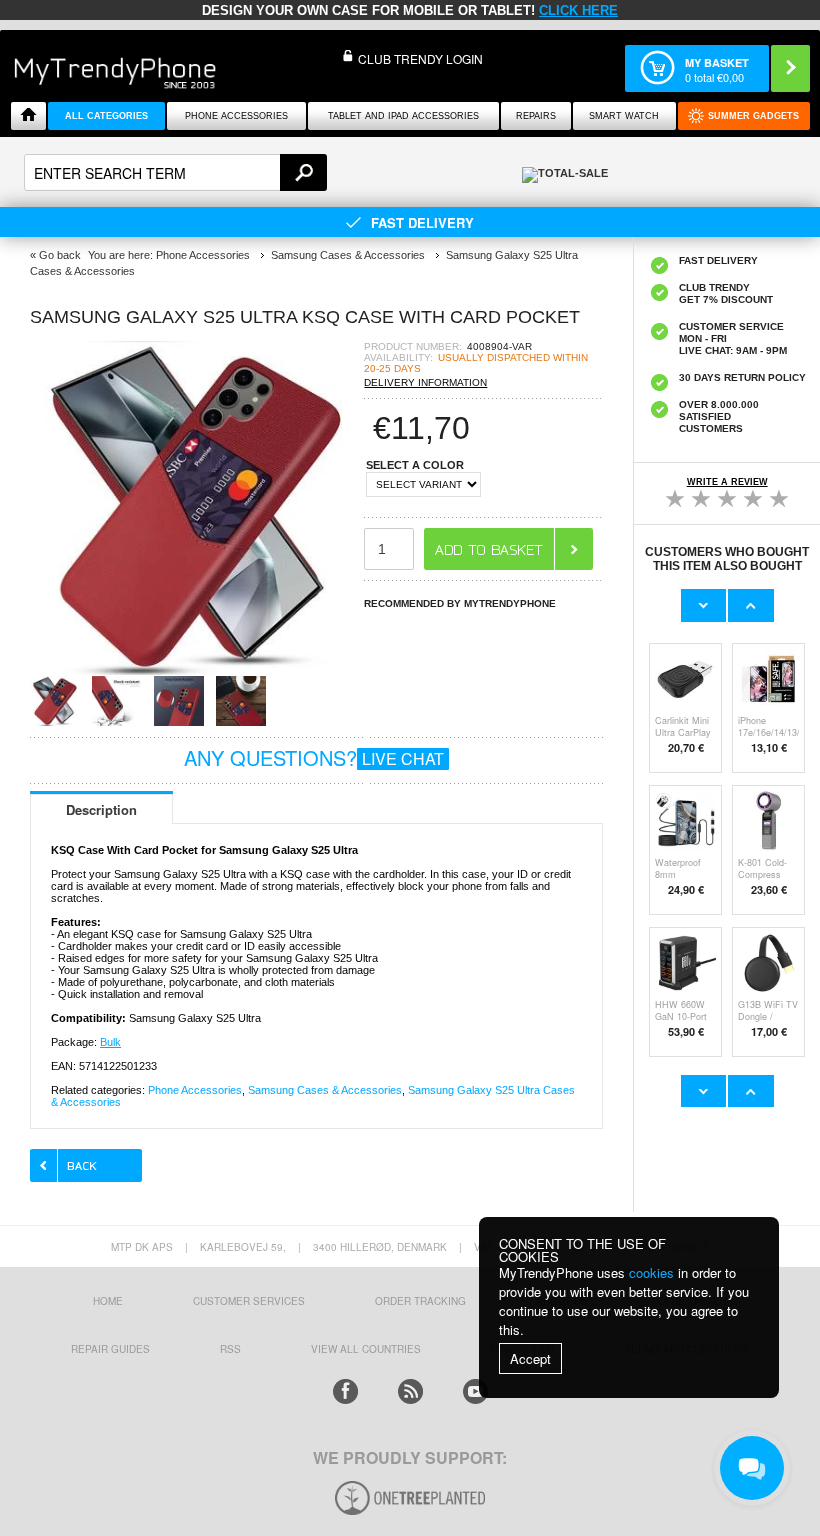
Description (101, 809)
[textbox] (175, 172)
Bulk (110, 1042)
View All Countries (366, 1349)
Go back (60, 255)
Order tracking (420, 1301)
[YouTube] (475, 1391)
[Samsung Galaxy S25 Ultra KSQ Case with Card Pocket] (197, 669)
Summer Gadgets (753, 116)
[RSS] (410, 1391)
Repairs (536, 116)
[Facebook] (345, 1391)
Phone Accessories (236, 116)
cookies (651, 1272)
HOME (108, 1301)
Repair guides (110, 1349)
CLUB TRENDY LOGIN (420, 58)
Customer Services (249, 1301)
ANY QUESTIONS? (314, 757)
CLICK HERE (578, 10)
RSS (230, 1349)
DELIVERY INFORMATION (425, 382)
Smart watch (624, 116)
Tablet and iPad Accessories (403, 116)
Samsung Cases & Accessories (325, 1090)
